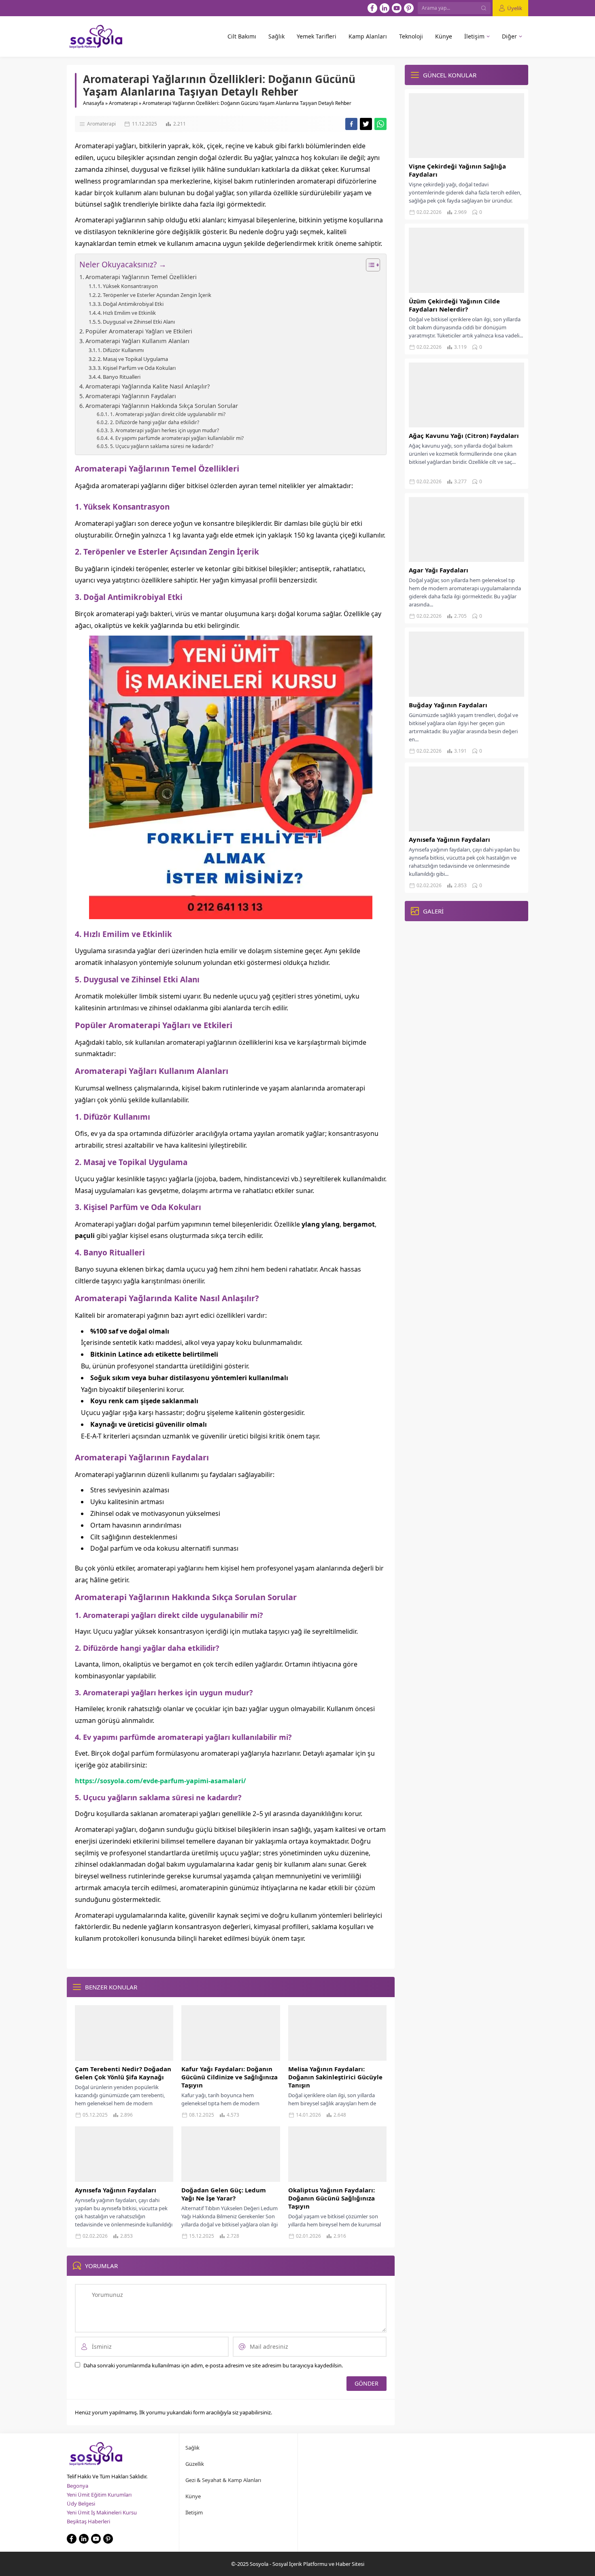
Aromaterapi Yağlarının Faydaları (131, 396)
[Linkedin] (385, 8)
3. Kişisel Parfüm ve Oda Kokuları (137, 368)
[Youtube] (397, 8)
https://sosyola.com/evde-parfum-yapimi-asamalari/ (160, 1781)
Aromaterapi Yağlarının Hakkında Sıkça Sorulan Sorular (162, 406)
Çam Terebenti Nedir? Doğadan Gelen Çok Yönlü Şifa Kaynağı (123, 2073)
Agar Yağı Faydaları (439, 570)
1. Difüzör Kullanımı (121, 350)
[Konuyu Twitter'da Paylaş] (366, 124)
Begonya (78, 2486)
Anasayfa (93, 103)
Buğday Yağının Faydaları (448, 705)
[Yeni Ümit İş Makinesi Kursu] (231, 913)
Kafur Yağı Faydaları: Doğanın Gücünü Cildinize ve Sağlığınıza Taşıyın (229, 2077)
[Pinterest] (409, 8)
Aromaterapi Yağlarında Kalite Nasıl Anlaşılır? (148, 386)
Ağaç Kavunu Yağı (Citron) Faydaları (464, 435)
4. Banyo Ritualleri (119, 377)
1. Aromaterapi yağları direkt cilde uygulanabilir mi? (168, 414)
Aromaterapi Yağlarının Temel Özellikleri (141, 277)
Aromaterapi (123, 103)
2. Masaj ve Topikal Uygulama (133, 359)
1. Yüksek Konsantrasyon (128, 286)
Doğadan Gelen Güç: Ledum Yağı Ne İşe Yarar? (224, 2194)
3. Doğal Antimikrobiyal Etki (131, 304)
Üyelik (515, 8)
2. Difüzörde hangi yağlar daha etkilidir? (154, 422)
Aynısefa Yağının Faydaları (116, 2190)
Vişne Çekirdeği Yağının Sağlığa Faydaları (457, 170)
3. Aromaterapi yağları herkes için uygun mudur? (164, 430)
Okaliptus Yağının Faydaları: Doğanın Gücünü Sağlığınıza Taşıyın (331, 2198)
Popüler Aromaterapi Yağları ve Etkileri (139, 331)
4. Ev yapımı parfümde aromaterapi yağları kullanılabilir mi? (177, 438)
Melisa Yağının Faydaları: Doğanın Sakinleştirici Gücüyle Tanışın (335, 2077)
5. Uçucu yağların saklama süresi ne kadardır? (161, 446)
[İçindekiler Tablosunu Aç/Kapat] (369, 265)
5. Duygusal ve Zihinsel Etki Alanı (136, 322)
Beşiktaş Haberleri (88, 2521)
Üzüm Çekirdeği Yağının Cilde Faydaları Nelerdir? (454, 305)
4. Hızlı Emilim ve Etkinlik (127, 313)
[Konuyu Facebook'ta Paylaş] (351, 124)
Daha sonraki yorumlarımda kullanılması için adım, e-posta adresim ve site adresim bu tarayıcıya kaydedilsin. (213, 2365)
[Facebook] (372, 8)
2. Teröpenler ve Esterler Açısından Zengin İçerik (154, 295)
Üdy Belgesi (81, 2503)
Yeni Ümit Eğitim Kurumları (99, 2495)
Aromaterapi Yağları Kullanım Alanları (137, 341)
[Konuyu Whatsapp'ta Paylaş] (380, 124)
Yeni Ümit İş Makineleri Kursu (102, 2512)
